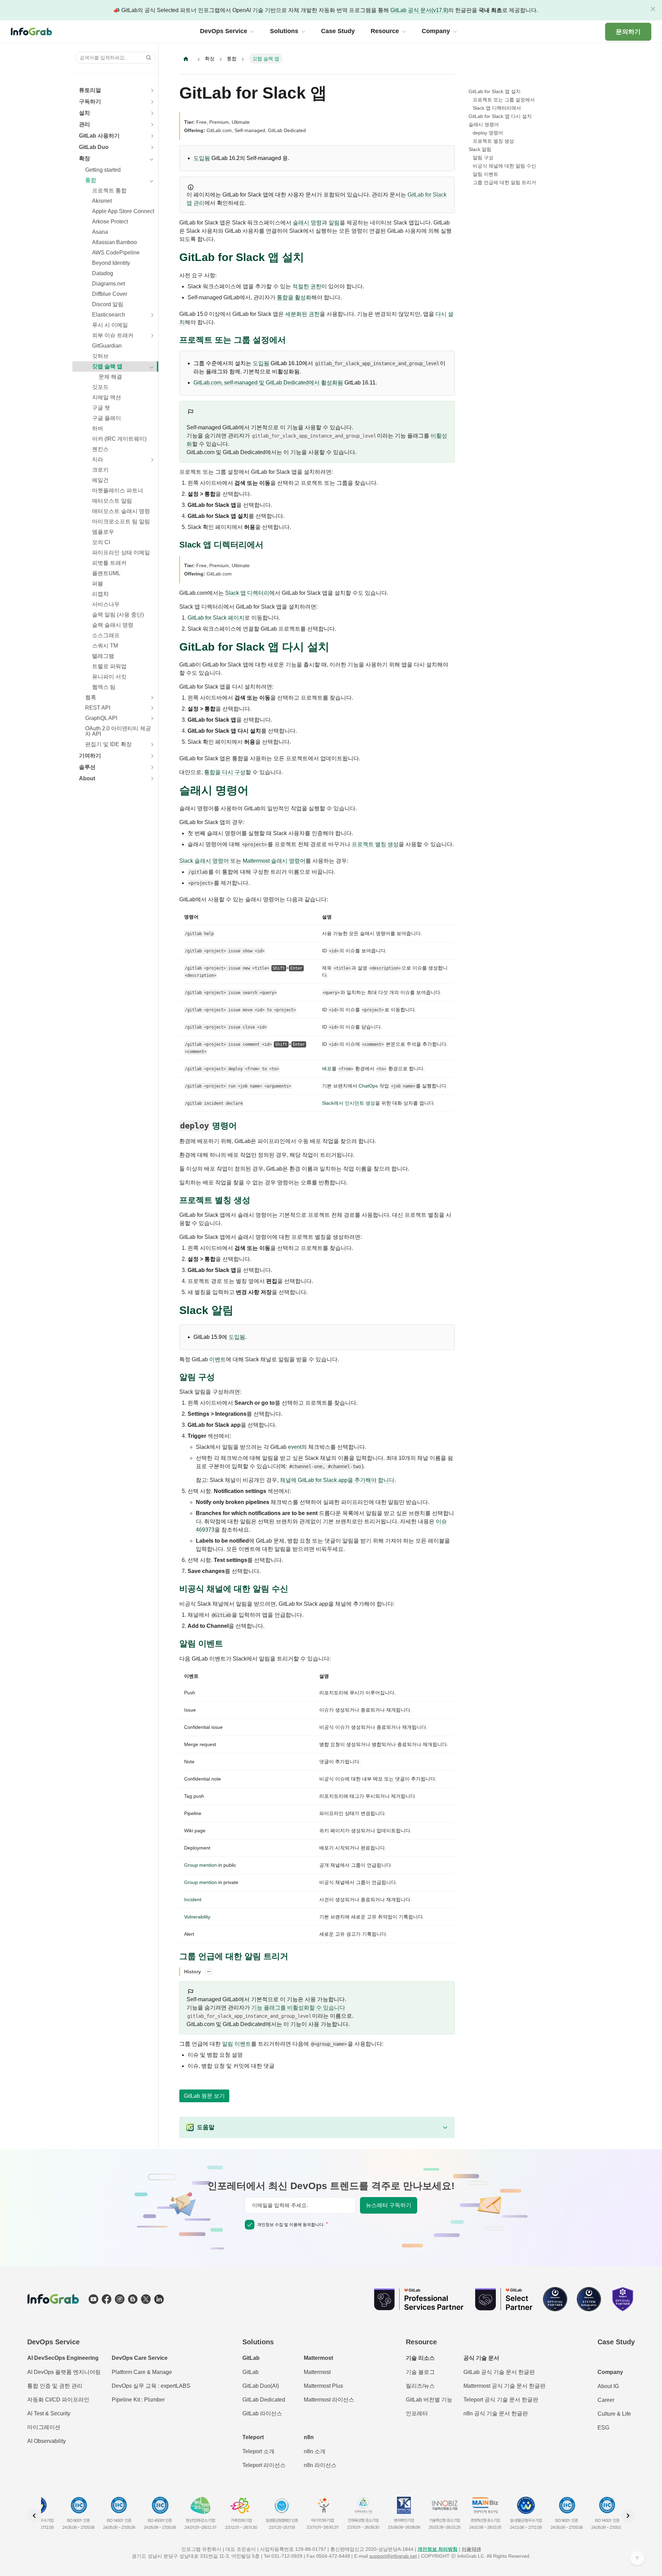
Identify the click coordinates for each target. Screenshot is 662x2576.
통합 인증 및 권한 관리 (55, 2386)
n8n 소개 (315, 2451)
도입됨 (202, 158)
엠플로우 (103, 532)
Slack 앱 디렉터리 (247, 593)
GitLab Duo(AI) (261, 2386)
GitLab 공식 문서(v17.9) (419, 10)
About (87, 778)
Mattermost (317, 2372)
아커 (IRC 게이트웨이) (119, 439)
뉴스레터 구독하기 (389, 2205)
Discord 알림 (108, 304)
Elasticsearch (109, 315)
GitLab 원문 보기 (204, 2096)
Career (606, 2400)
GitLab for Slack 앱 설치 (495, 91)
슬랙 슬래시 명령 (113, 625)
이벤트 (218, 1359)
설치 (84, 113)
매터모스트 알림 (112, 501)
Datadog (103, 273)
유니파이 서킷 (109, 677)
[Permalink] (311, 258)
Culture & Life (614, 2414)
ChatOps (368, 1086)
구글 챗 (101, 408)
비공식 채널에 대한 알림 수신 (504, 166)
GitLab (250, 2372)
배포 (327, 1069)
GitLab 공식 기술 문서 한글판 (499, 2372)
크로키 (100, 470)
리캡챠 (100, 594)
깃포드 (100, 387)
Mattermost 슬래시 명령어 (274, 861)
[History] (209, 1972)
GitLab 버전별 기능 (429, 2400)
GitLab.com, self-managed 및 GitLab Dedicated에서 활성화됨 (268, 383)
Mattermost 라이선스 (329, 2400)
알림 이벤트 (237, 2044)
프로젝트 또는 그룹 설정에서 (504, 100)
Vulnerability (197, 1917)
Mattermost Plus (323, 2386)
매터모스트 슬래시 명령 (121, 511)
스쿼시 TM (105, 646)
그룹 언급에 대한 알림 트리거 (504, 182)
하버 (98, 428)
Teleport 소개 (258, 2451)
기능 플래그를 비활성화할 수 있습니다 (298, 2008)
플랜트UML (106, 573)
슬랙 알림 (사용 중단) (118, 615)
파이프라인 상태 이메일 (121, 553)
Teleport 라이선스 (264, 2465)
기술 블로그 (420, 2372)
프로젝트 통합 (109, 191)
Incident (193, 1900)
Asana (100, 232)
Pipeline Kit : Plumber (138, 2400)
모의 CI (101, 542)
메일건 (100, 480)
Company (610, 2372)
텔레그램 (103, 656)
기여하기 (90, 756)
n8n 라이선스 (320, 2465)
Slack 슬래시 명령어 (204, 861)
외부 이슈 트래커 (113, 335)
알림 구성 (483, 158)
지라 (98, 459)
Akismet (102, 201)
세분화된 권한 (302, 314)
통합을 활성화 (294, 297)
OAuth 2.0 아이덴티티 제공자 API (118, 731)
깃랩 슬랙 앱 (107, 366)
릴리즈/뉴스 (420, 2386)
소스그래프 (106, 635)
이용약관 (471, 2549)
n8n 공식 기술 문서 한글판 (496, 2413)
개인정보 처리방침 (438, 2549)
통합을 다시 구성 (225, 772)
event (295, 1447)
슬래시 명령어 (484, 124)
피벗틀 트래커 (109, 563)
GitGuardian (107, 346)
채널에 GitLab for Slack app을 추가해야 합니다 (337, 1480)
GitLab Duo (94, 147)
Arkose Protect (110, 222)
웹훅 (91, 697)
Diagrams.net (108, 284)
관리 (84, 124)
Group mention (200, 1865)
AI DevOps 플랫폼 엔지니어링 (64, 2372)
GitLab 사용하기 (99, 136)
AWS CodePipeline (116, 253)
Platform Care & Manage (142, 2372)
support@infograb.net (393, 2556)
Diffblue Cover (110, 294)
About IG (608, 2386)
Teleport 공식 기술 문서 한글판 (501, 2400)
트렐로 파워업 (109, 666)
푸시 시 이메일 (110, 325)
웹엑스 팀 (104, 687)
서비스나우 (106, 604)
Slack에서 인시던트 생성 (349, 1103)
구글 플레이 (107, 418)
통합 (91, 180)
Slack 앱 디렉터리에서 (497, 108)
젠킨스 (100, 449)
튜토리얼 (90, 90)
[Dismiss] (653, 9)
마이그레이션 (44, 2427)
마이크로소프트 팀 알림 (121, 522)
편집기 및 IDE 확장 (108, 744)
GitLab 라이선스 (262, 2413)
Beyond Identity (111, 263)
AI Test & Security (49, 2413)
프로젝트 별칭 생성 (375, 844)
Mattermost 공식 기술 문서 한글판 (504, 2386)
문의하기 (628, 32)
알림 (334, 223)
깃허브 (100, 356)
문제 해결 (110, 377)
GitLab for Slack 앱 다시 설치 (500, 116)
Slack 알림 (480, 149)
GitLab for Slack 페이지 (216, 618)
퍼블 (98, 584)
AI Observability (47, 2441)
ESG (603, 2428)
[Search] (147, 58)
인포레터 (417, 2413)
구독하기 (90, 102)
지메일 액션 (107, 397)
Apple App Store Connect (123, 211)
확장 (84, 158)
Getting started (103, 170)
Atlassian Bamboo (114, 242)
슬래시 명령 (307, 223)
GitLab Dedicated (264, 2400)
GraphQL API (101, 718)
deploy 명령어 (488, 133)
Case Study (616, 2342)
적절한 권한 (307, 286)
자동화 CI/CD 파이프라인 (58, 2400)
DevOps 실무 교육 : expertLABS (151, 2386)
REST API (98, 708)
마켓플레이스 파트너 (118, 490)
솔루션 (87, 767)
